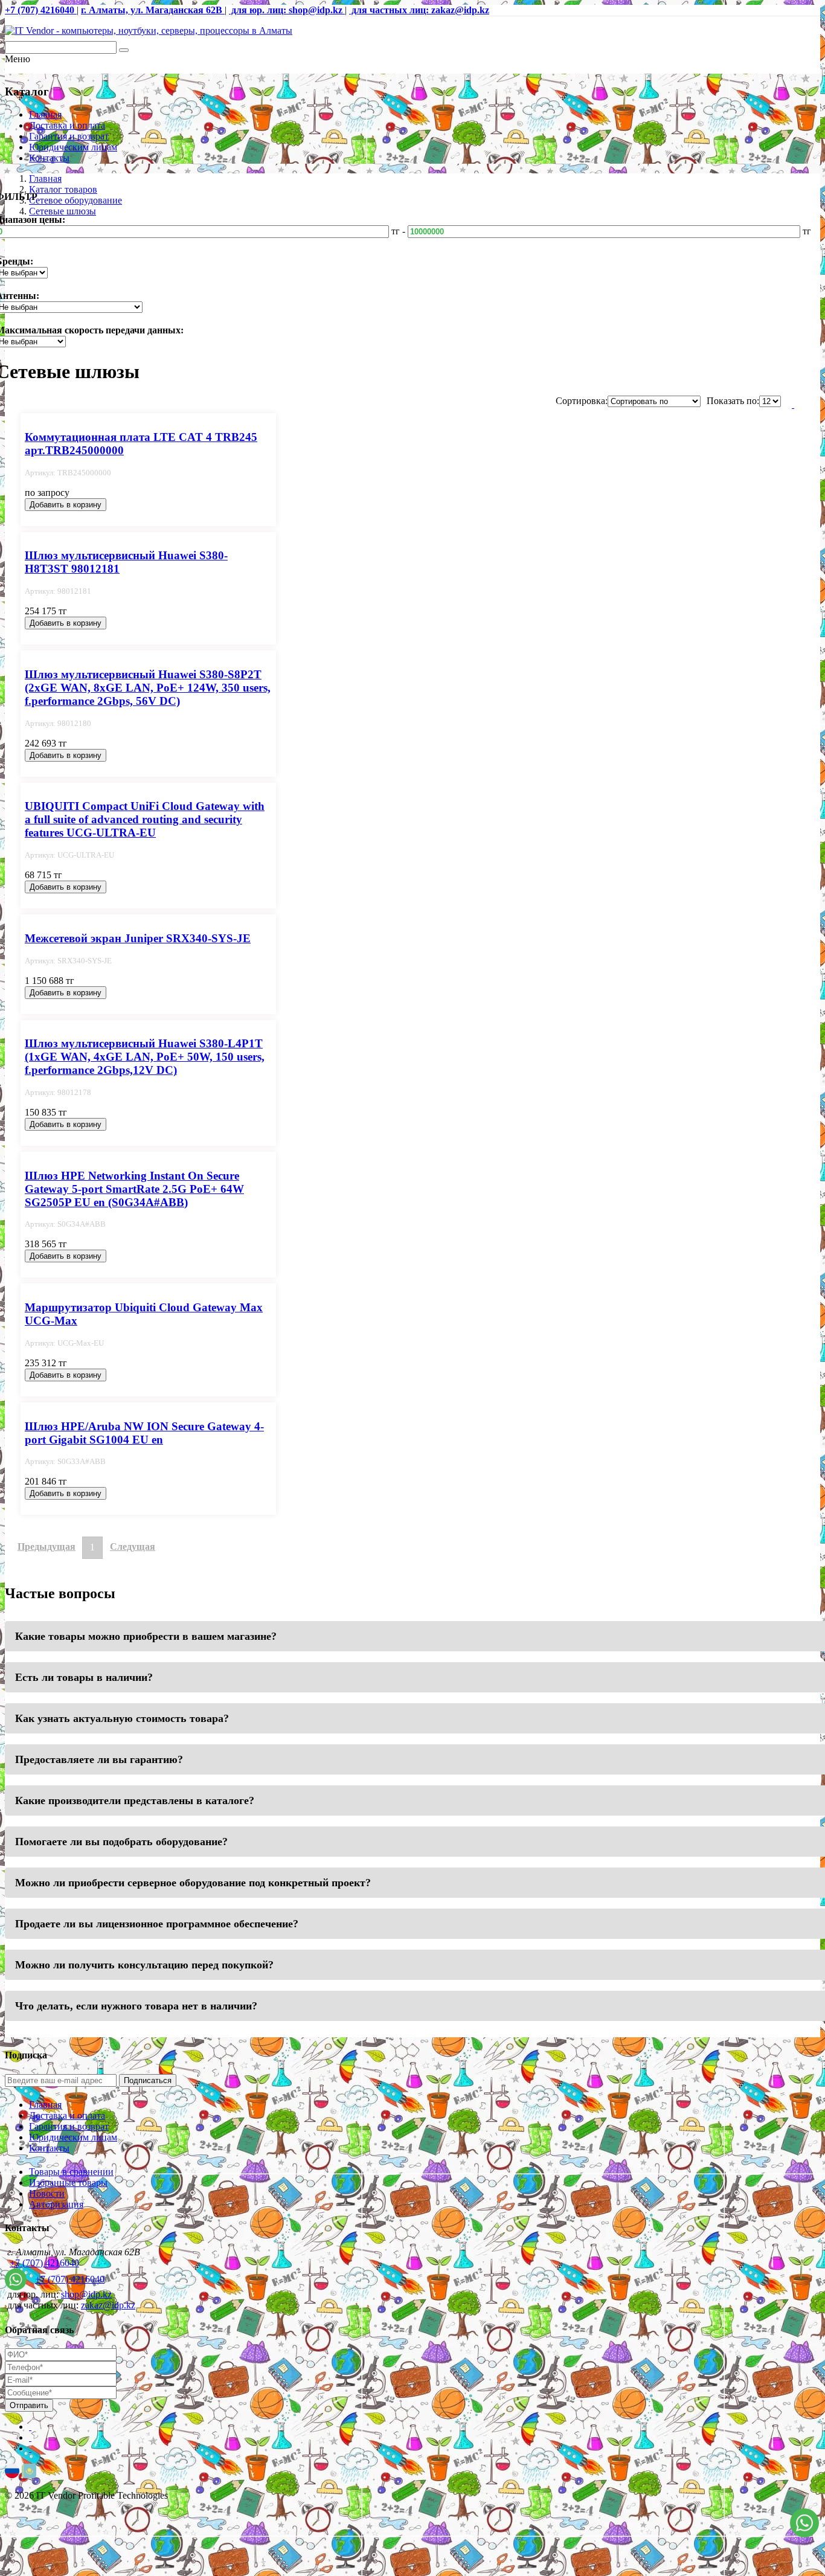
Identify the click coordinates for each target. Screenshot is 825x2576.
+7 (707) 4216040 (44, 2263)
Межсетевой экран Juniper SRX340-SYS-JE (138, 938)
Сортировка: (582, 401)
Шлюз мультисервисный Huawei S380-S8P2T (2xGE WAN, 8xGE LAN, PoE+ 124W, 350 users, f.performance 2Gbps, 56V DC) (148, 688)
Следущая (133, 1547)
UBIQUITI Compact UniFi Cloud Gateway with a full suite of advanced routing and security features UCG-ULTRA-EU (145, 819)
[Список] (793, 404)
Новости (47, 2193)
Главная (45, 114)
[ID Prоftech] (149, 31)
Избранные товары (68, 2183)
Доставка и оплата (67, 125)
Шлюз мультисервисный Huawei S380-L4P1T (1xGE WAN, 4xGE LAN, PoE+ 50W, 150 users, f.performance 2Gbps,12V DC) (145, 1057)
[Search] (124, 50)
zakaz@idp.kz (108, 2305)
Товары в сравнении (71, 2172)
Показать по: (733, 401)
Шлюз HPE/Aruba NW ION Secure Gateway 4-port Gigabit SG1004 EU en (144, 1433)
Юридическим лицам (73, 147)
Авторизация (56, 2204)
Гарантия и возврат (69, 136)
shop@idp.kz (86, 2294)
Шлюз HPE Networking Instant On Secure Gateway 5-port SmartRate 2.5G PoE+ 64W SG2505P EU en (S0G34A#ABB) (134, 1189)
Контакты (49, 158)
